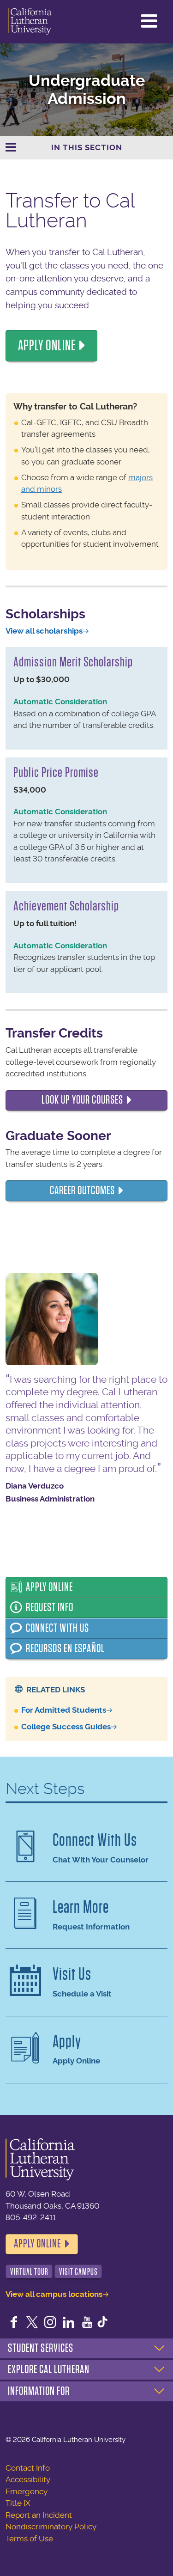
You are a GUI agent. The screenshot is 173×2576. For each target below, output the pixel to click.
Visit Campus (78, 2272)
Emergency (27, 2491)
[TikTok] (102, 2323)
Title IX (18, 2503)
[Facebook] (14, 2323)
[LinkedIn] (69, 2323)
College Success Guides (66, 1727)
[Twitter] (32, 2323)
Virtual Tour (29, 2272)
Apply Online (47, 345)
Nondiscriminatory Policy (51, 2527)
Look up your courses (82, 1100)
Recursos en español (65, 1648)
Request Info (50, 1607)
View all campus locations (54, 2294)
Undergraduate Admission (87, 90)
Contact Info (28, 2468)
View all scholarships (44, 631)
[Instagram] (50, 2323)
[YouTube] (87, 2323)
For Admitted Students (64, 1710)
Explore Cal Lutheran (49, 2369)
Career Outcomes (82, 1190)
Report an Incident (39, 2515)
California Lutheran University (30, 22)
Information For (39, 2391)
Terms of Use (29, 2539)
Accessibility (28, 2479)
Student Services (41, 2348)
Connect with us (57, 1628)
